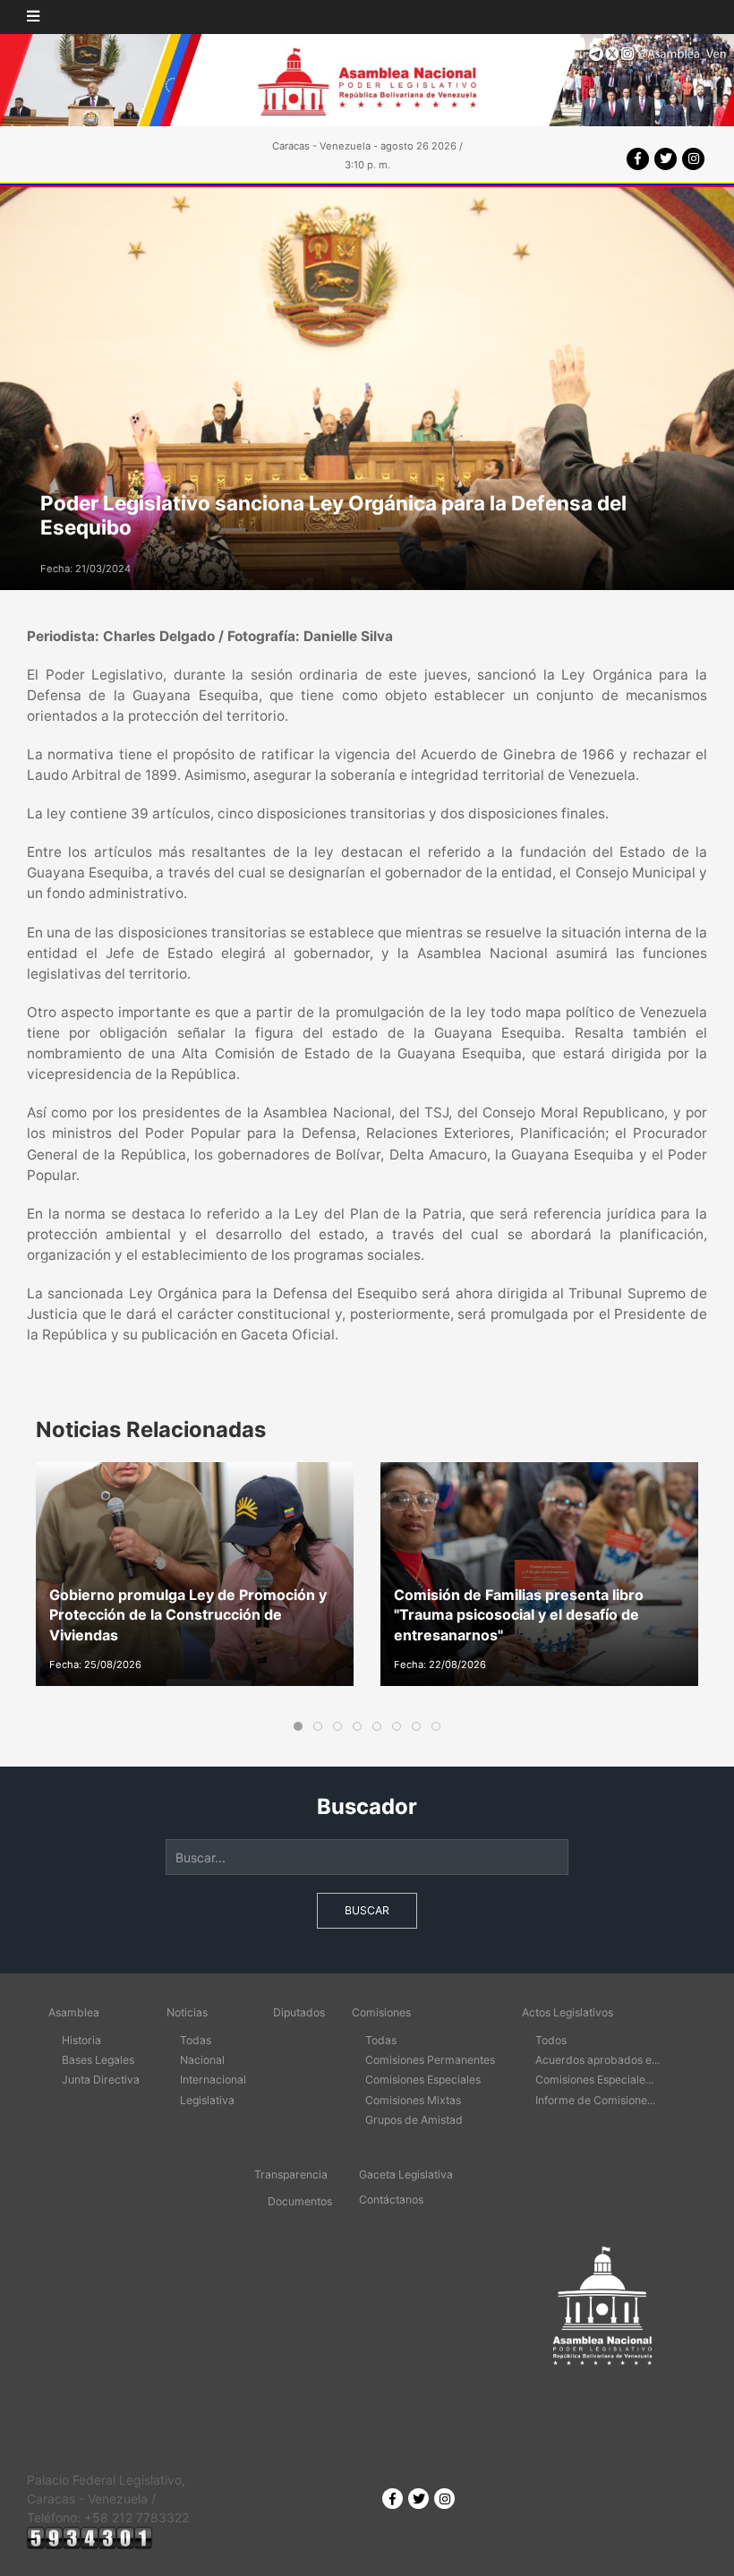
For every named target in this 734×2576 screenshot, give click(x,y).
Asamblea (74, 2012)
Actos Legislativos (568, 2012)
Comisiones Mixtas (413, 2100)
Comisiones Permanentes (430, 2060)
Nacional (202, 2060)
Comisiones (381, 2012)
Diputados (299, 2012)
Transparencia (291, 2174)
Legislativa (207, 2100)
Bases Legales (98, 2060)
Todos (551, 2040)
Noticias (187, 2012)
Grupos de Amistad (414, 2120)
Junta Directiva (101, 2080)
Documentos (300, 2201)
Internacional (213, 2080)
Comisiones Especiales (423, 2080)
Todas (196, 2040)
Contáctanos (391, 2199)
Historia (81, 2040)
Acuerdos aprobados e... (597, 2060)
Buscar (367, 1910)
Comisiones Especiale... (594, 2080)
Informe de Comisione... (595, 2100)
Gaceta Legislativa (406, 2174)
